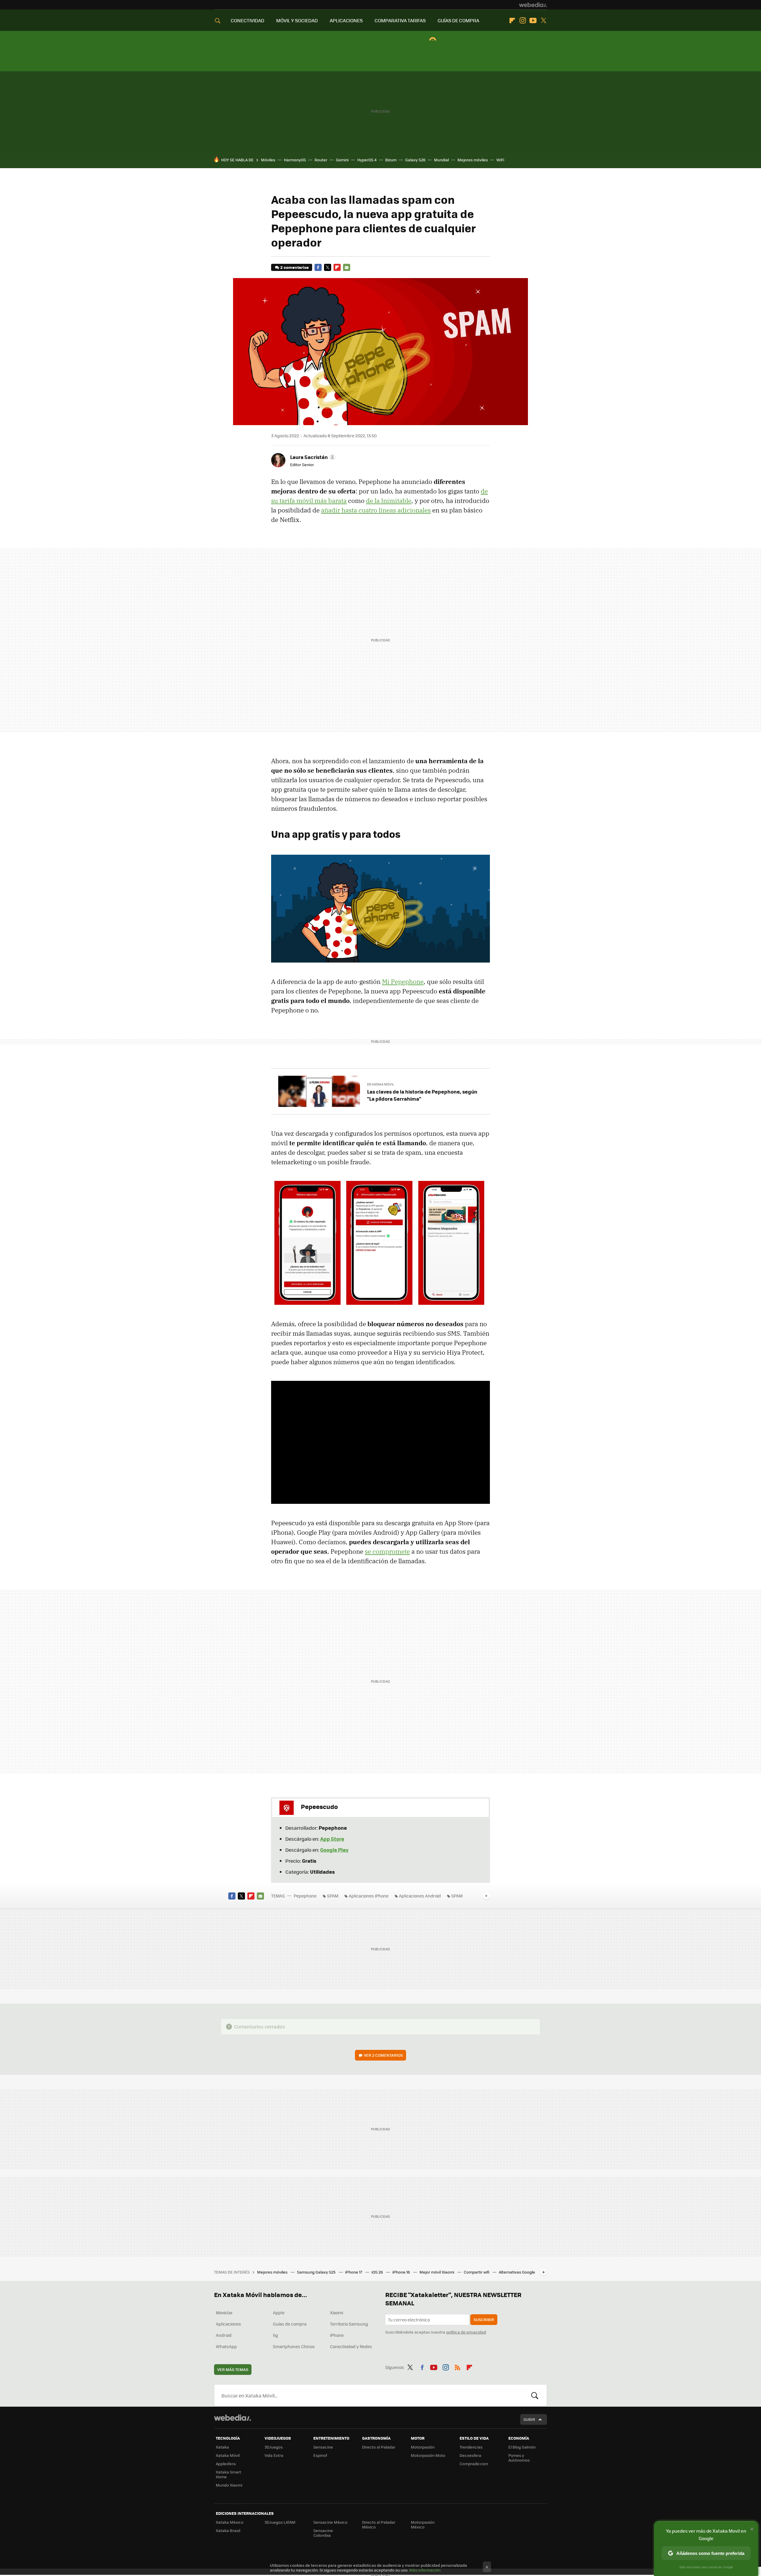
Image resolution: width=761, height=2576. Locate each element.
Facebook (318, 267)
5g (275, 2335)
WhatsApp (226, 2346)
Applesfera (226, 2464)
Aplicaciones (228, 2324)
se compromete (387, 1551)
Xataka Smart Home (228, 2474)
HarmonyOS (295, 160)
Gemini (342, 160)
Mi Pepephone (403, 982)
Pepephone (305, 1896)
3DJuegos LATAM (280, 2522)
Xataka (222, 2447)
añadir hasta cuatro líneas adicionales (376, 510)
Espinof (320, 2455)
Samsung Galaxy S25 (317, 2272)
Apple (279, 2312)
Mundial (441, 160)
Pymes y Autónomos (519, 2458)
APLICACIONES (346, 20)
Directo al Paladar (379, 2447)
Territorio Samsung (349, 2324)
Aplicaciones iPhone (369, 1896)
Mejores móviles (473, 160)
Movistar (224, 2312)
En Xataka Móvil (381, 1084)
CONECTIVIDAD (247, 20)
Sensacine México (330, 2522)
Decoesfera (470, 2455)
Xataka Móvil (228, 2455)
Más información (425, 2570)
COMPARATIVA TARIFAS (400, 20)
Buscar (535, 2395)
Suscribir (484, 2319)
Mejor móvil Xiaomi (437, 2272)
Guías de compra (290, 2324)
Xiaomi (337, 2312)
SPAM (333, 1896)
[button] (312, 457)
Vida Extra (274, 2455)
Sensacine (323, 2447)
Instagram (523, 20)
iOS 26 (378, 2272)
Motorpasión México (423, 2524)
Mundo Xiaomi (229, 2485)
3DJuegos (274, 2447)
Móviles (268, 160)
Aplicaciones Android (420, 1896)
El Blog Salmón (522, 2447)
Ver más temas (233, 2369)
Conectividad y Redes (351, 2346)
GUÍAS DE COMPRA (458, 20)
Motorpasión (423, 2447)
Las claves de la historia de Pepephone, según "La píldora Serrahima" (422, 1095)
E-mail (347, 267)
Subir (529, 2419)
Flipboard (512, 20)
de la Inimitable (389, 501)
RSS (457, 2366)
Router (321, 160)
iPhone (337, 2335)
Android (224, 2335)
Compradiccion (474, 2464)
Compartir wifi (477, 2272)
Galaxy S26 (415, 160)
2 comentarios (294, 267)
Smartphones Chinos (294, 2346)
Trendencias (471, 2447)
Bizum (391, 160)
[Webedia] (533, 5)
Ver (383, 2055)
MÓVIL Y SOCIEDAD (297, 20)
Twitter (543, 20)
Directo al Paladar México (379, 2524)
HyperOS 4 (367, 160)
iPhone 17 (354, 2272)
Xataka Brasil (228, 2530)
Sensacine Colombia (323, 2533)
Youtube (533, 20)
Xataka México (230, 2522)
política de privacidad (466, 2332)
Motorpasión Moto (428, 2455)
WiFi (500, 160)
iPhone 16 (402, 2272)
